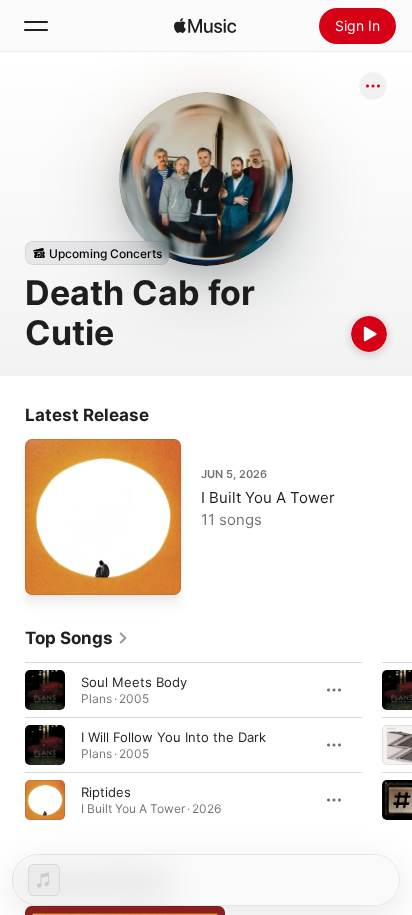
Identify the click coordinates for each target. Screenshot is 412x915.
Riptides (106, 792)
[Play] (369, 334)
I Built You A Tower (268, 497)
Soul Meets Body (134, 682)
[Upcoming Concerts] (97, 253)
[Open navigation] (36, 26)
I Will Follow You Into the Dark (173, 737)
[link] (77, 638)
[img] (205, 26)
